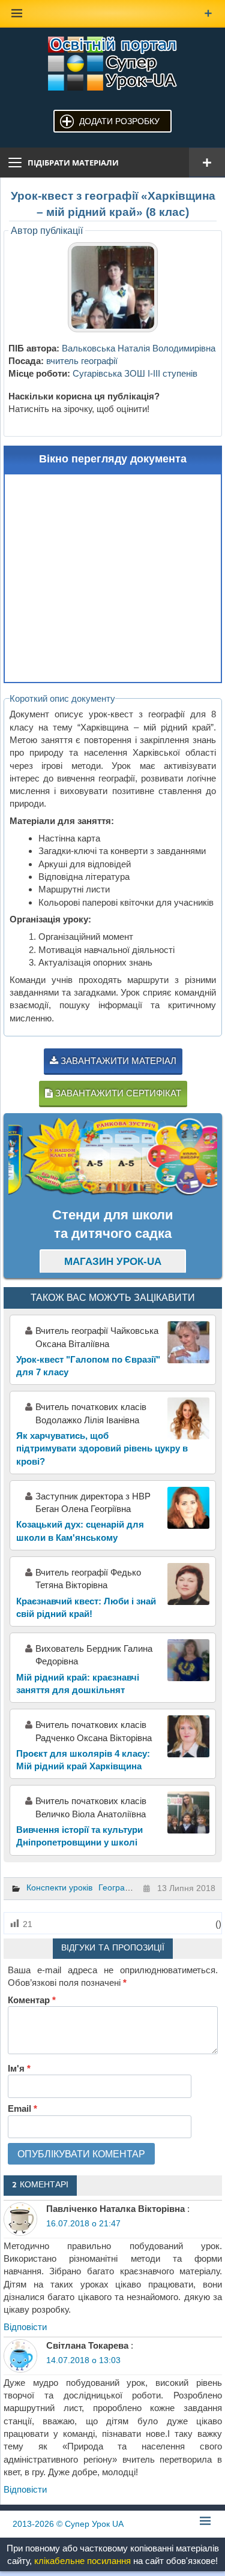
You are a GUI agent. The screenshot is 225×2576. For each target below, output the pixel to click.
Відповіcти (25, 2327)
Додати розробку (119, 121)
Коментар (32, 2000)
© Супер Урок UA (68, 2524)
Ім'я (19, 2068)
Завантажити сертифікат (117, 1093)
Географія (118, 1887)
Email (22, 2108)
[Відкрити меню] (207, 163)
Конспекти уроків (59, 1887)
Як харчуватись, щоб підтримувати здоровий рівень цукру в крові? (102, 1448)
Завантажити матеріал (117, 1061)
